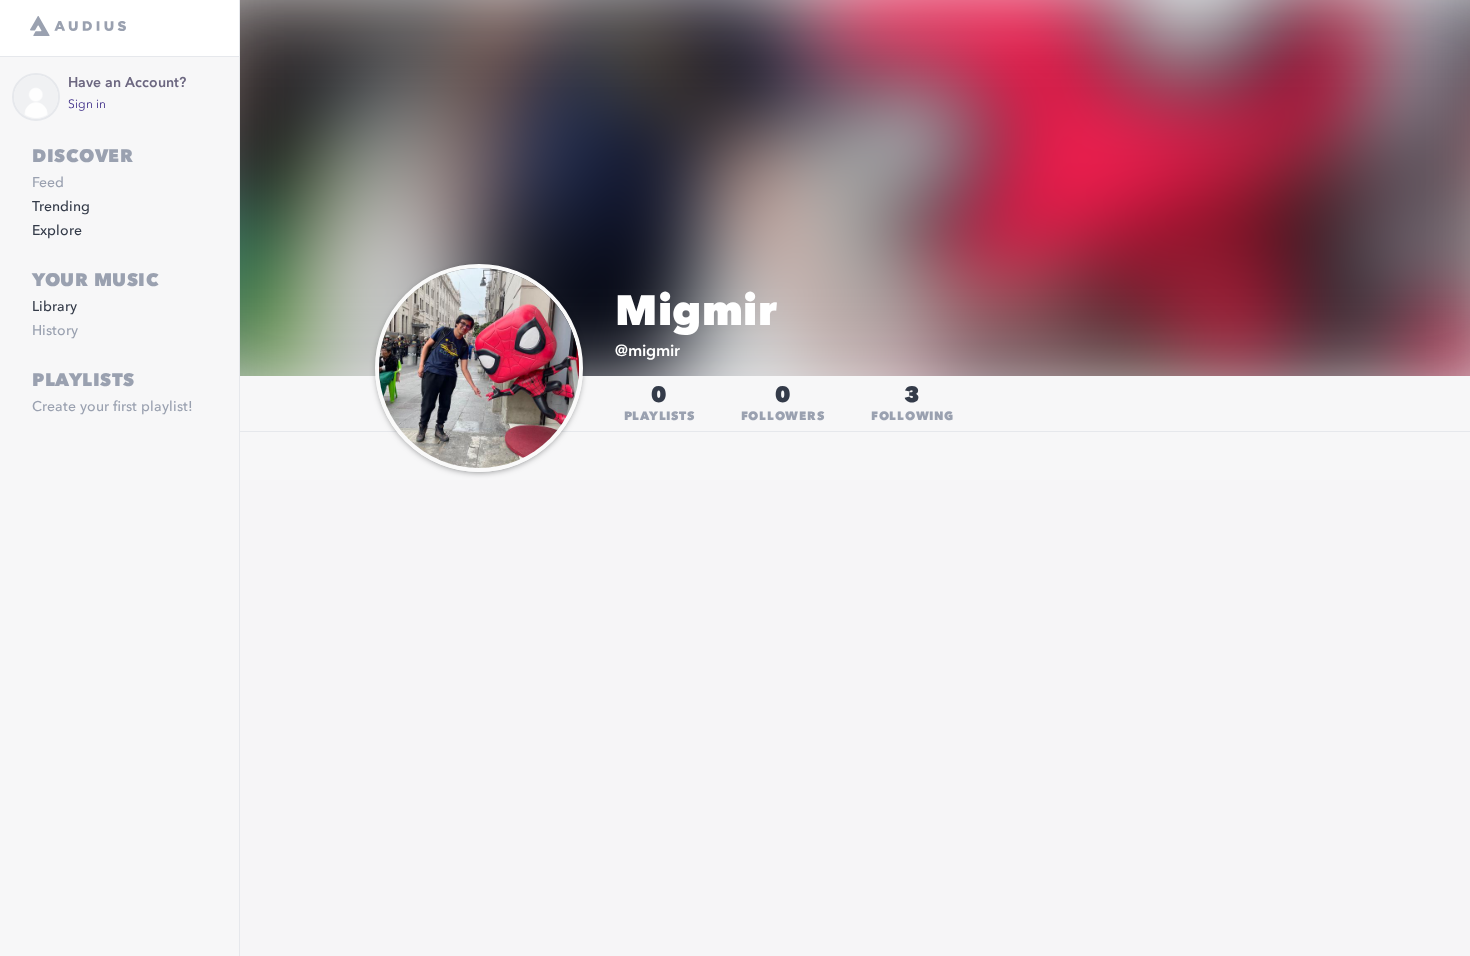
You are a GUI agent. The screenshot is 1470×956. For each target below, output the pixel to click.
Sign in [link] (87, 105)
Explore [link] (57, 231)
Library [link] (54, 307)
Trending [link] (61, 207)
